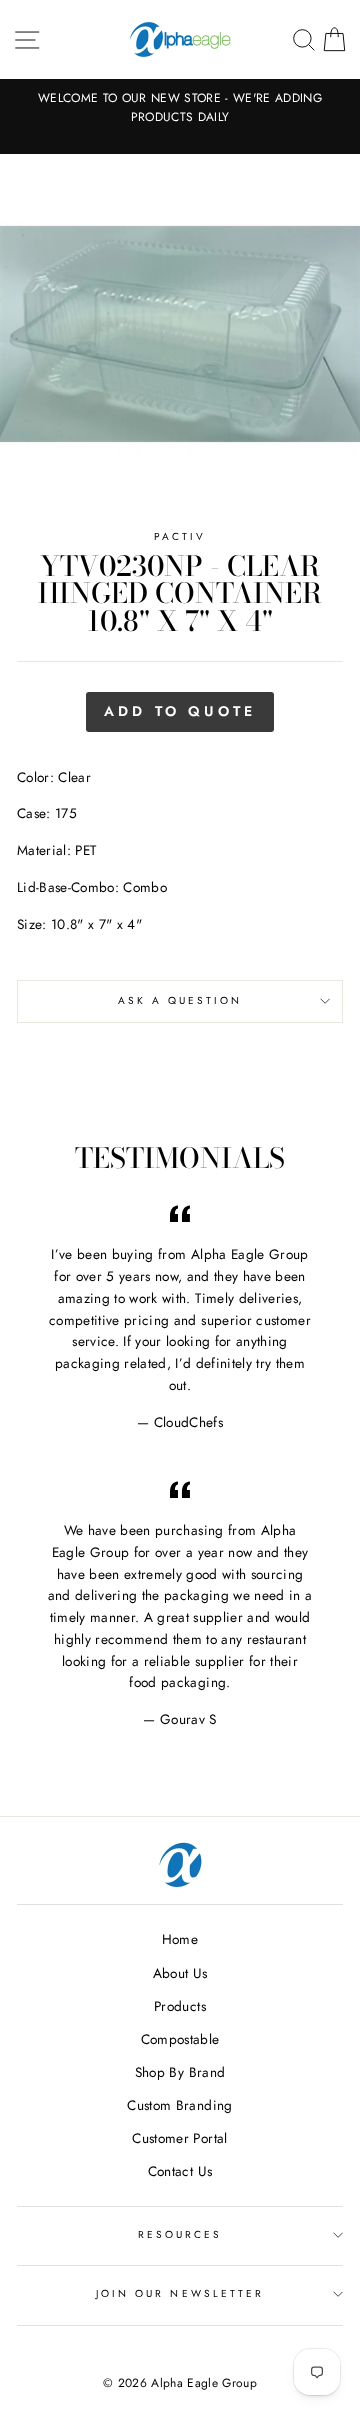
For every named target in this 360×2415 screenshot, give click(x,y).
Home (180, 1939)
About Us (180, 1973)
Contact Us (180, 2171)
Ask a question (180, 1000)
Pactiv (180, 536)
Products (180, 2006)
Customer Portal (179, 2138)
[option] (180, 108)
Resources (180, 2234)
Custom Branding (179, 2105)
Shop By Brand (180, 2072)
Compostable (180, 2039)
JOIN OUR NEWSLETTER (180, 2293)
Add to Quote (180, 711)
